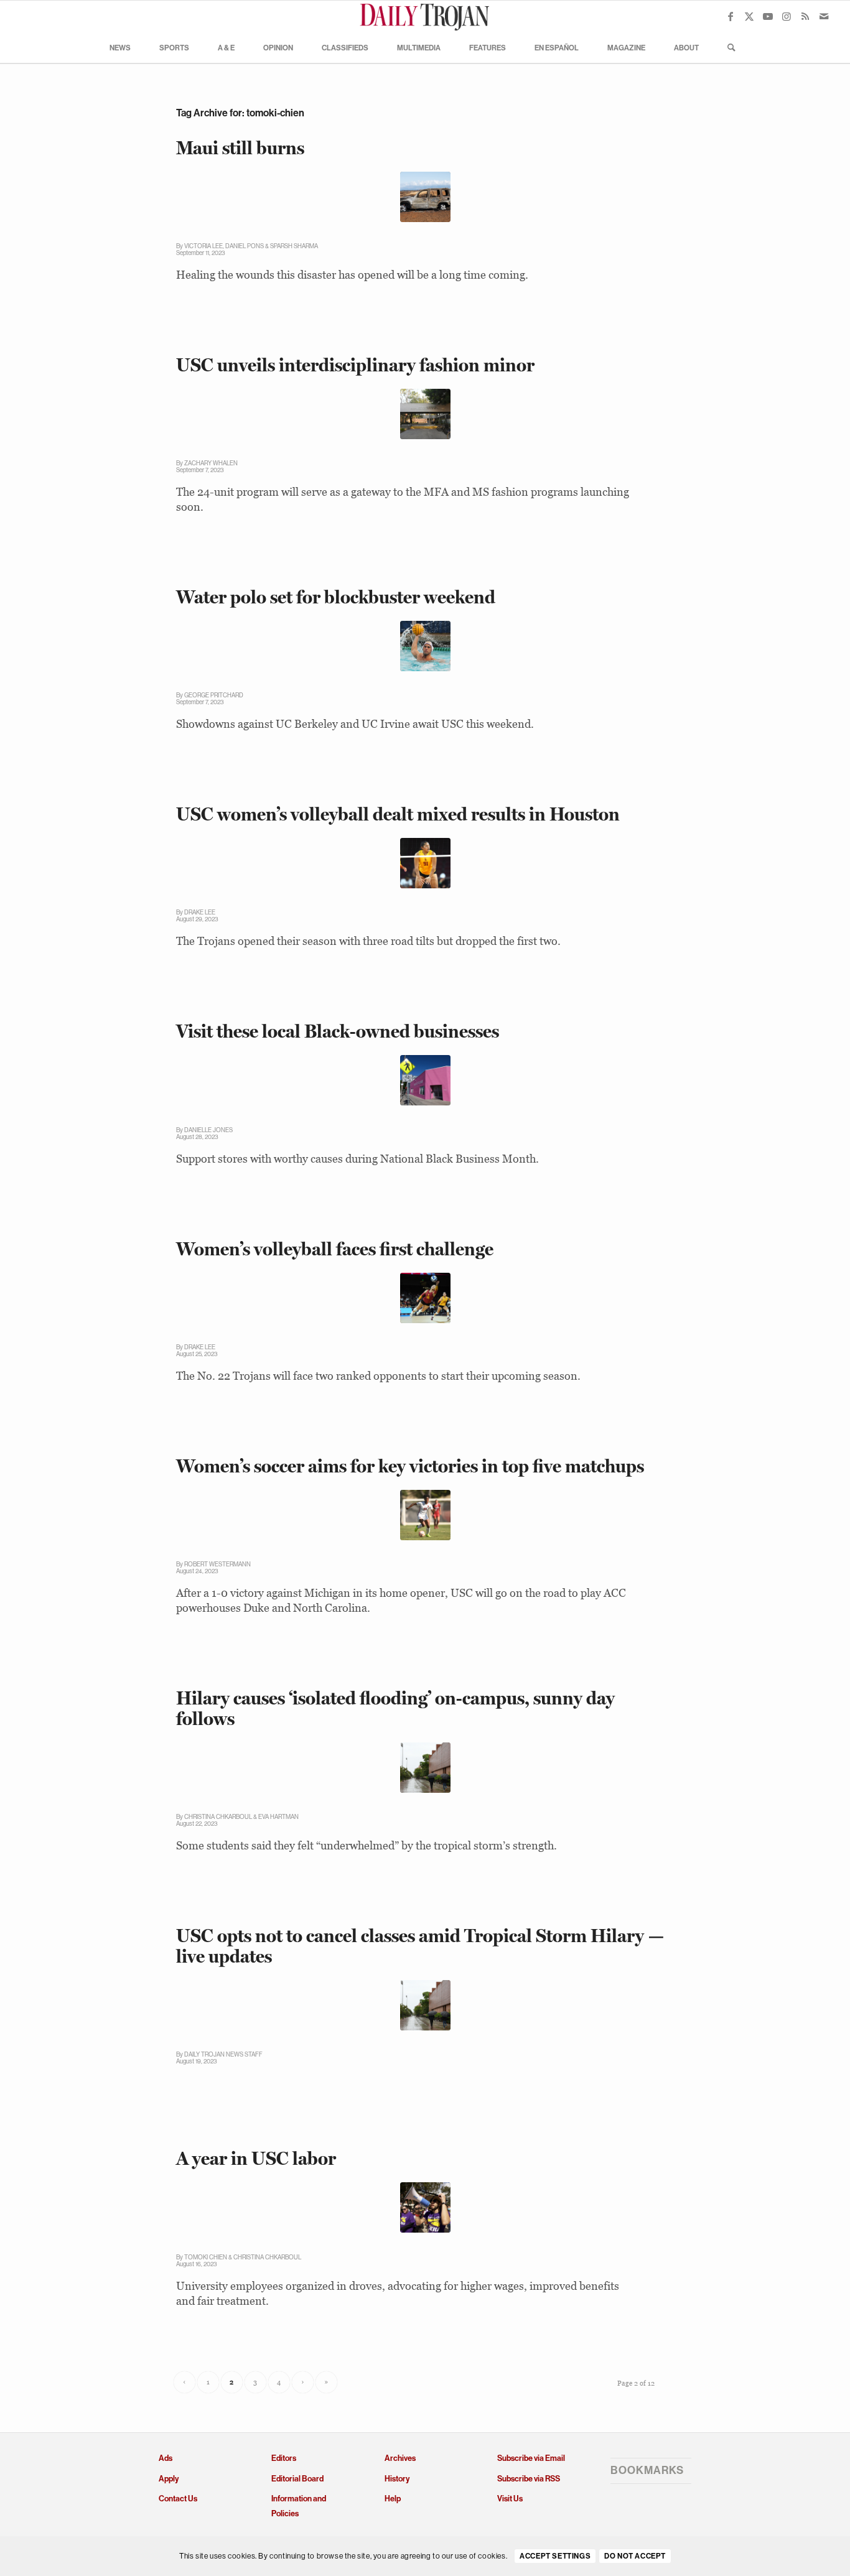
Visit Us (510, 2499)
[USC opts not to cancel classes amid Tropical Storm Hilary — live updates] (425, 2005)
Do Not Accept (635, 2557)
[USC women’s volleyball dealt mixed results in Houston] (425, 863)
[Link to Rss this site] (805, 16)
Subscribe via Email (531, 2458)
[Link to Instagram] (787, 16)
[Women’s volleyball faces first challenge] (425, 1298)
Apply (169, 2479)
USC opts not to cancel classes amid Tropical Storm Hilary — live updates (420, 1946)
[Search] (727, 47)
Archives (400, 2458)
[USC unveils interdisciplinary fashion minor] (425, 414)
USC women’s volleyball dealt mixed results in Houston (398, 814)
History (397, 2479)
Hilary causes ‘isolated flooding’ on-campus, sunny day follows (395, 1708)
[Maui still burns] (425, 197)
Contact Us (178, 2499)
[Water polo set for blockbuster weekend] (425, 646)
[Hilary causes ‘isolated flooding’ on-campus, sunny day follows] (425, 1768)
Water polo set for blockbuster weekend (336, 597)
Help (393, 2499)
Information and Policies (299, 2506)
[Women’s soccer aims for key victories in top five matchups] (425, 1515)
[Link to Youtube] (768, 16)
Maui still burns (240, 148)
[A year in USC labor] (425, 2207)
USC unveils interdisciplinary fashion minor (355, 365)
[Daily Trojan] (425, 16)
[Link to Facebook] (731, 16)
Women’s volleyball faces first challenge (335, 1249)
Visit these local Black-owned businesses (338, 1031)
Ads (166, 2458)
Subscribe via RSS (529, 2479)
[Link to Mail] (824, 16)
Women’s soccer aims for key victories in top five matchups (410, 1466)
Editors (284, 2458)
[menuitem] (120, 47)
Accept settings (555, 2557)
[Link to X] (749, 16)
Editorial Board (297, 2479)
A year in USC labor (256, 2158)
